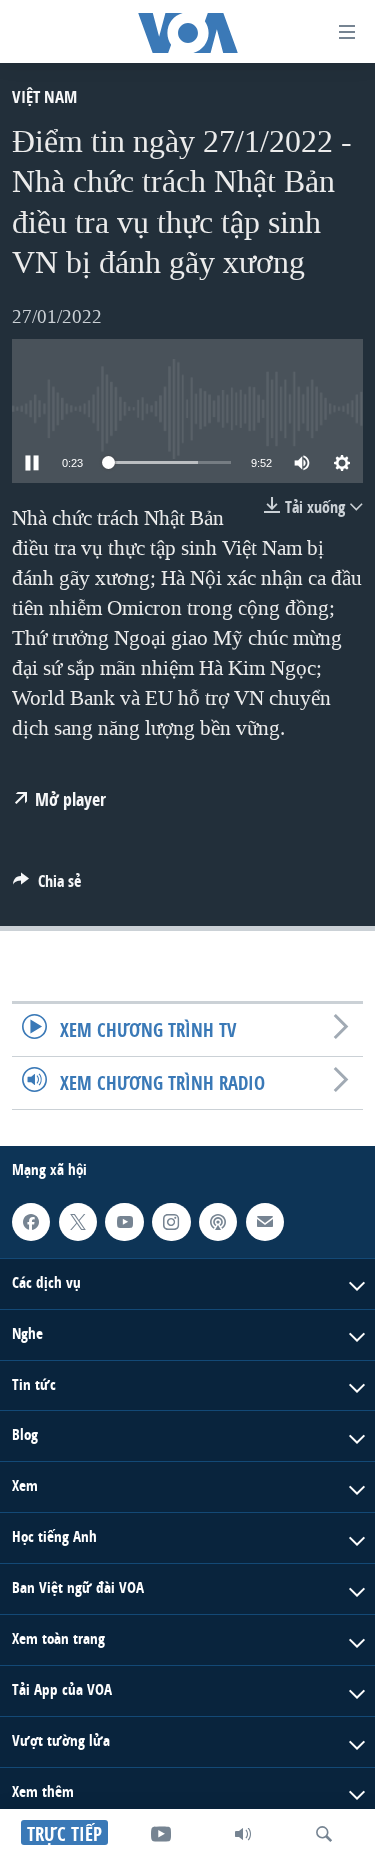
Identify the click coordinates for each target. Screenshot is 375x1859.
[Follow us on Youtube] (124, 1222)
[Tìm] (324, 1834)
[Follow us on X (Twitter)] (78, 1222)
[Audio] (243, 1834)
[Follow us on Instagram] (171, 1222)
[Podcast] (218, 1222)
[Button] (47, 886)
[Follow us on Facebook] (31, 1222)
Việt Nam (44, 96)
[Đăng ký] (265, 1222)
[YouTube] (161, 1834)
